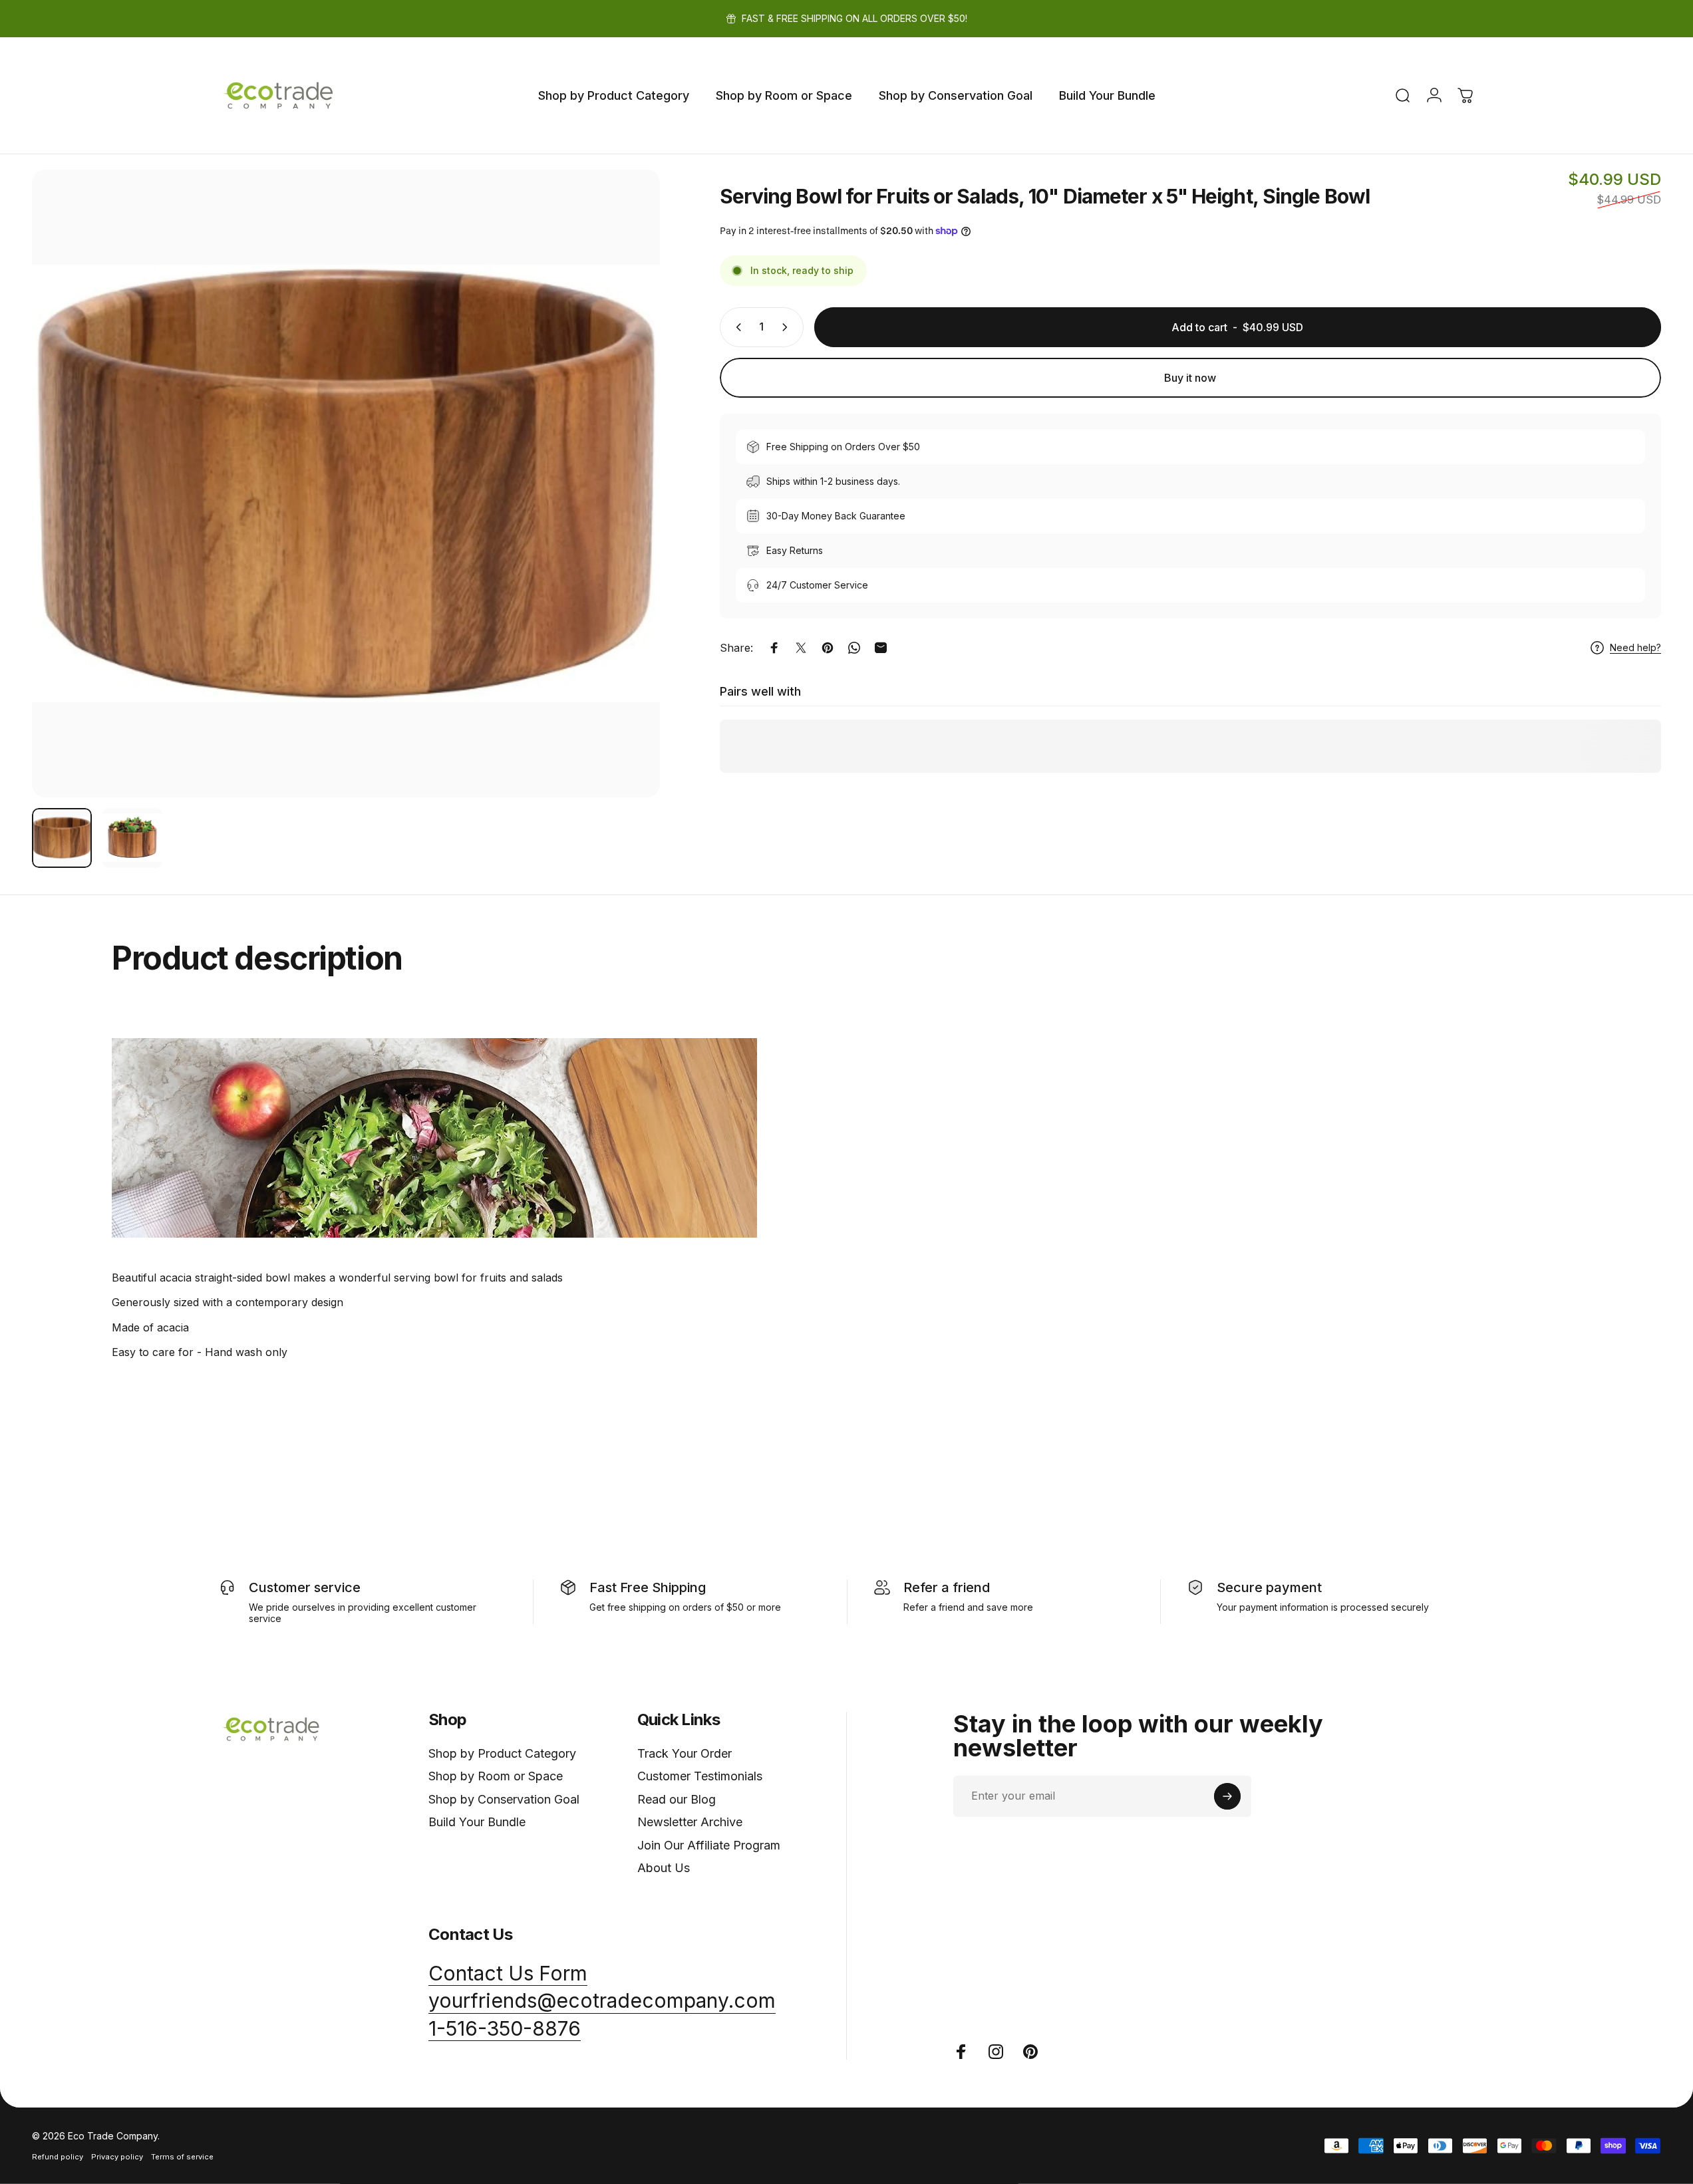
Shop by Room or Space (496, 1776)
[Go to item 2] (132, 838)
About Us (664, 1868)
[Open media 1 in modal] (346, 483)
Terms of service (182, 2157)
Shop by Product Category (502, 1753)
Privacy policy (117, 2157)
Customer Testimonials (700, 1776)
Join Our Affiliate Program (709, 1845)
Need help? (1635, 647)
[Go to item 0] (62, 838)
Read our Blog (677, 1799)
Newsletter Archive (690, 1822)
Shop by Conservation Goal (504, 1799)
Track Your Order (685, 1753)
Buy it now (1190, 378)
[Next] (625, 515)
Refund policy (58, 2157)
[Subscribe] (1227, 1796)
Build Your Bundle (477, 1822)
